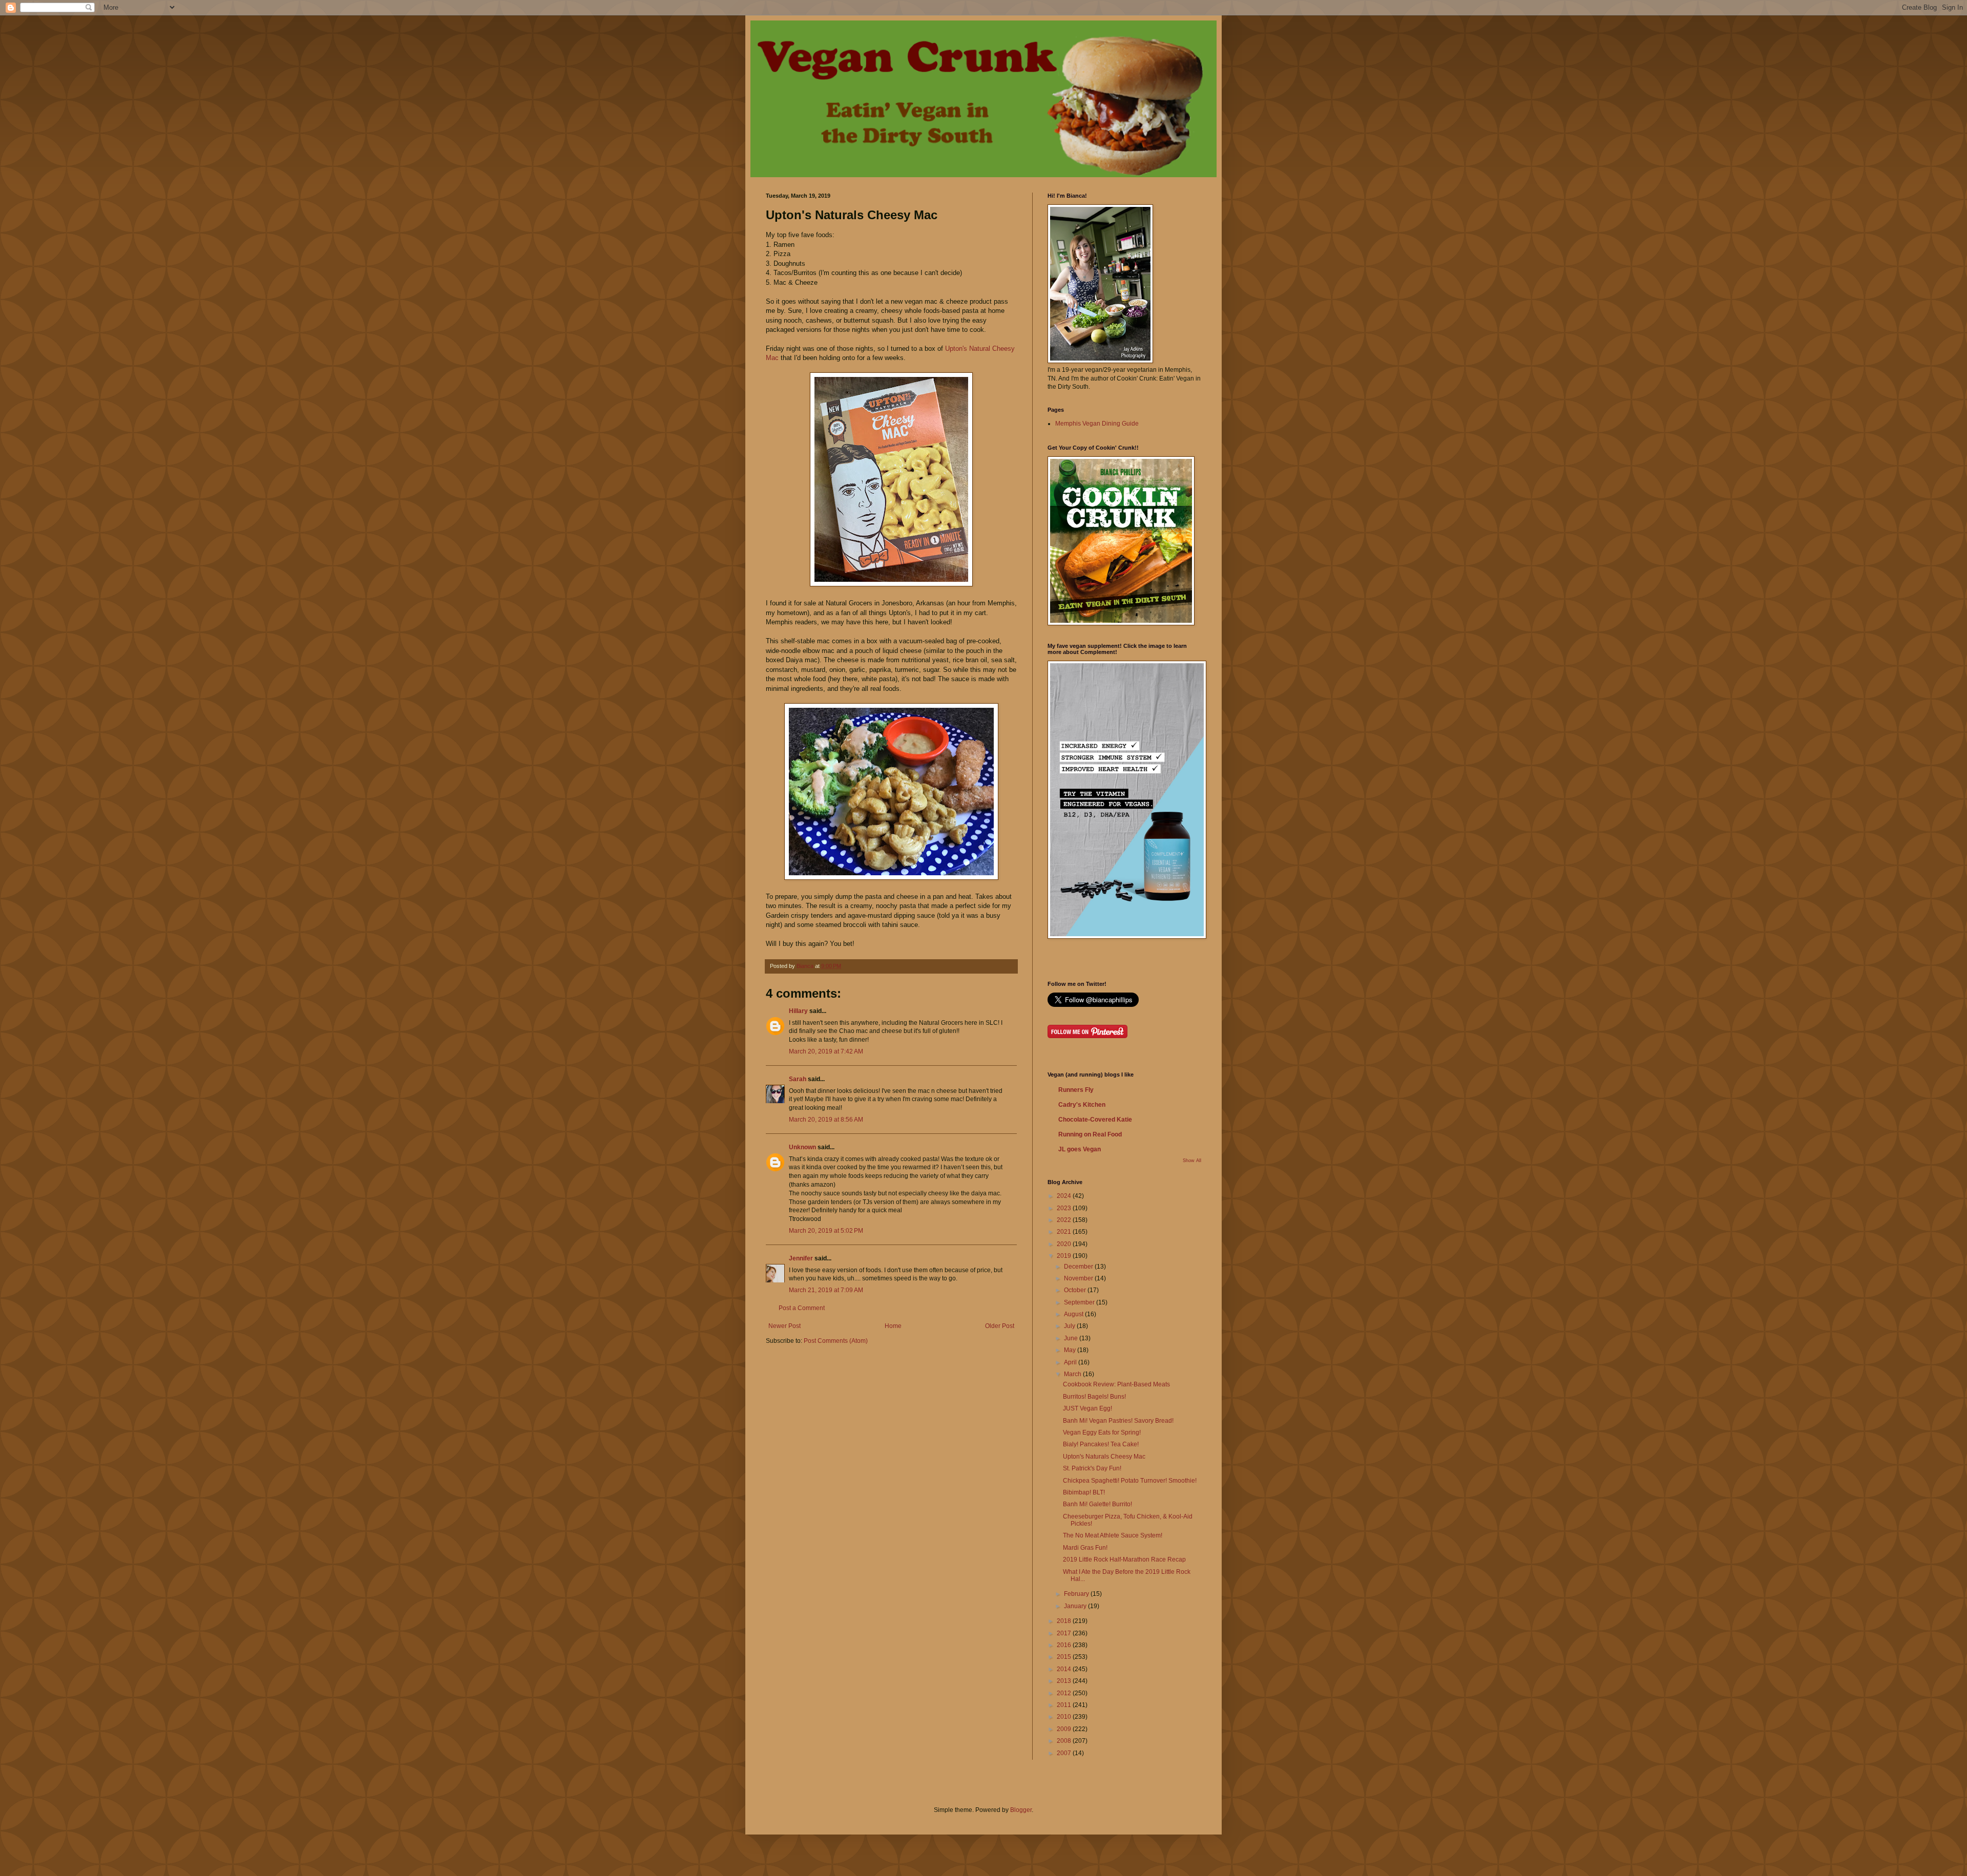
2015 (1065, 1657)
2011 (1065, 1705)
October (1076, 1290)
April (1071, 1362)
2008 (1065, 1741)
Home (893, 1326)
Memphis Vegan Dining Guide (1097, 424)
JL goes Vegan (1080, 1149)
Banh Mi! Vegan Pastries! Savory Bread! (1118, 1421)
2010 (1065, 1717)
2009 (1065, 1729)
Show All (1192, 1161)
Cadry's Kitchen (1082, 1105)
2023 (1065, 1208)
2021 (1065, 1232)
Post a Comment (802, 1308)
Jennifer (801, 1258)
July (1070, 1326)
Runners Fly (1076, 1090)
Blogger (1021, 1810)
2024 (1065, 1196)
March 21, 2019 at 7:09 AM (826, 1290)
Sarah (798, 1079)
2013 (1065, 1681)
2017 (1065, 1633)
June (1072, 1338)
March (1073, 1374)
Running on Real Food (1090, 1134)
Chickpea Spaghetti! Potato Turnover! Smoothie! (1130, 1481)
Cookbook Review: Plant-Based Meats (1116, 1384)
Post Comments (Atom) (836, 1341)
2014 (1065, 1669)
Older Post (1000, 1326)
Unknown (802, 1147)
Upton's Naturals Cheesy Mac (1104, 1457)
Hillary (798, 1011)
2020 (1065, 1244)
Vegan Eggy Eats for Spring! (1102, 1432)
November (1079, 1278)
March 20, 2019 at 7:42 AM (826, 1051)
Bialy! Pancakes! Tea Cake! (1101, 1444)
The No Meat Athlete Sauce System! (1113, 1535)
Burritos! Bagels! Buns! (1094, 1397)
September (1080, 1302)
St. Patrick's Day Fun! (1092, 1468)
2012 (1065, 1693)
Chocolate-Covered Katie (1095, 1120)
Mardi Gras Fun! (1085, 1548)
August (1074, 1314)
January (1076, 1606)
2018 (1065, 1621)
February (1077, 1594)
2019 (1065, 1256)
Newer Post (784, 1326)
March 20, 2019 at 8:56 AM (826, 1120)
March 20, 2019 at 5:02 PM (826, 1231)
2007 (1065, 1753)
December (1079, 1267)
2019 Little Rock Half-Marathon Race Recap (1124, 1559)
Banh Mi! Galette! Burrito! (1097, 1504)
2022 (1065, 1220)
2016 (1065, 1645)
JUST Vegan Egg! (1087, 1408)
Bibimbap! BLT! (1084, 1492)
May (1071, 1350)
